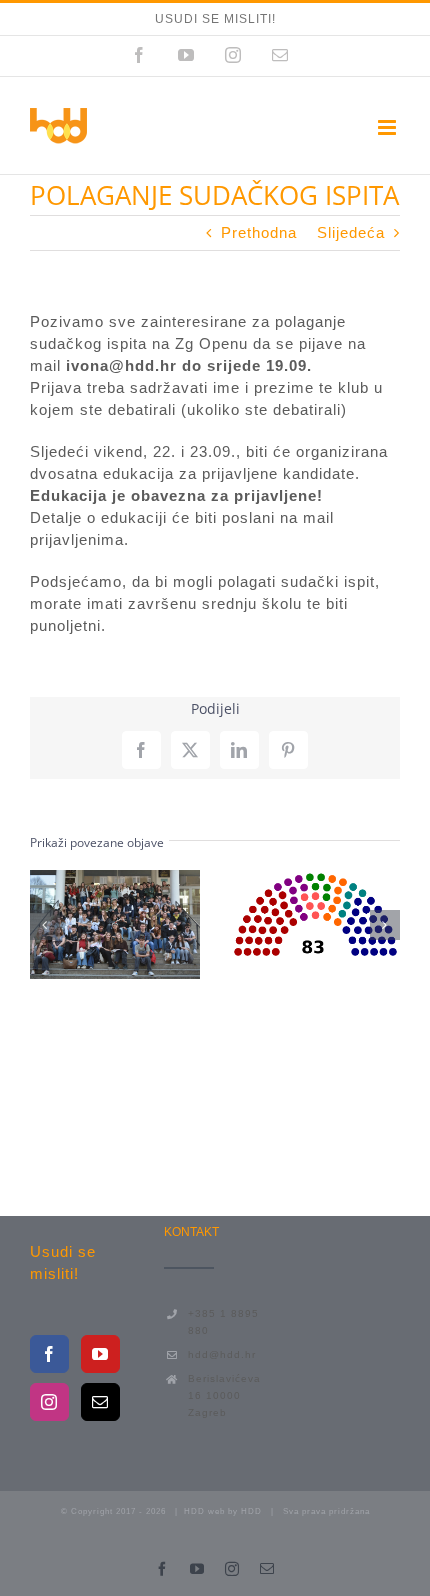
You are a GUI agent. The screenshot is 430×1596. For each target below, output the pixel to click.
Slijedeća (351, 232)
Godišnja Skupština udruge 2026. (279, 914)
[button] (45, 925)
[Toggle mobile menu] (389, 127)
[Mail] (100, 1402)
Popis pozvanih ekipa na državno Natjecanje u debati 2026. (78, 925)
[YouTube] (100, 1354)
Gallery (151, 925)
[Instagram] (49, 1402)
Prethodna (259, 232)
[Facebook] (49, 1354)
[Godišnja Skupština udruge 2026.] (316, 913)
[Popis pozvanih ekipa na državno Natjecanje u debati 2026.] (115, 924)
